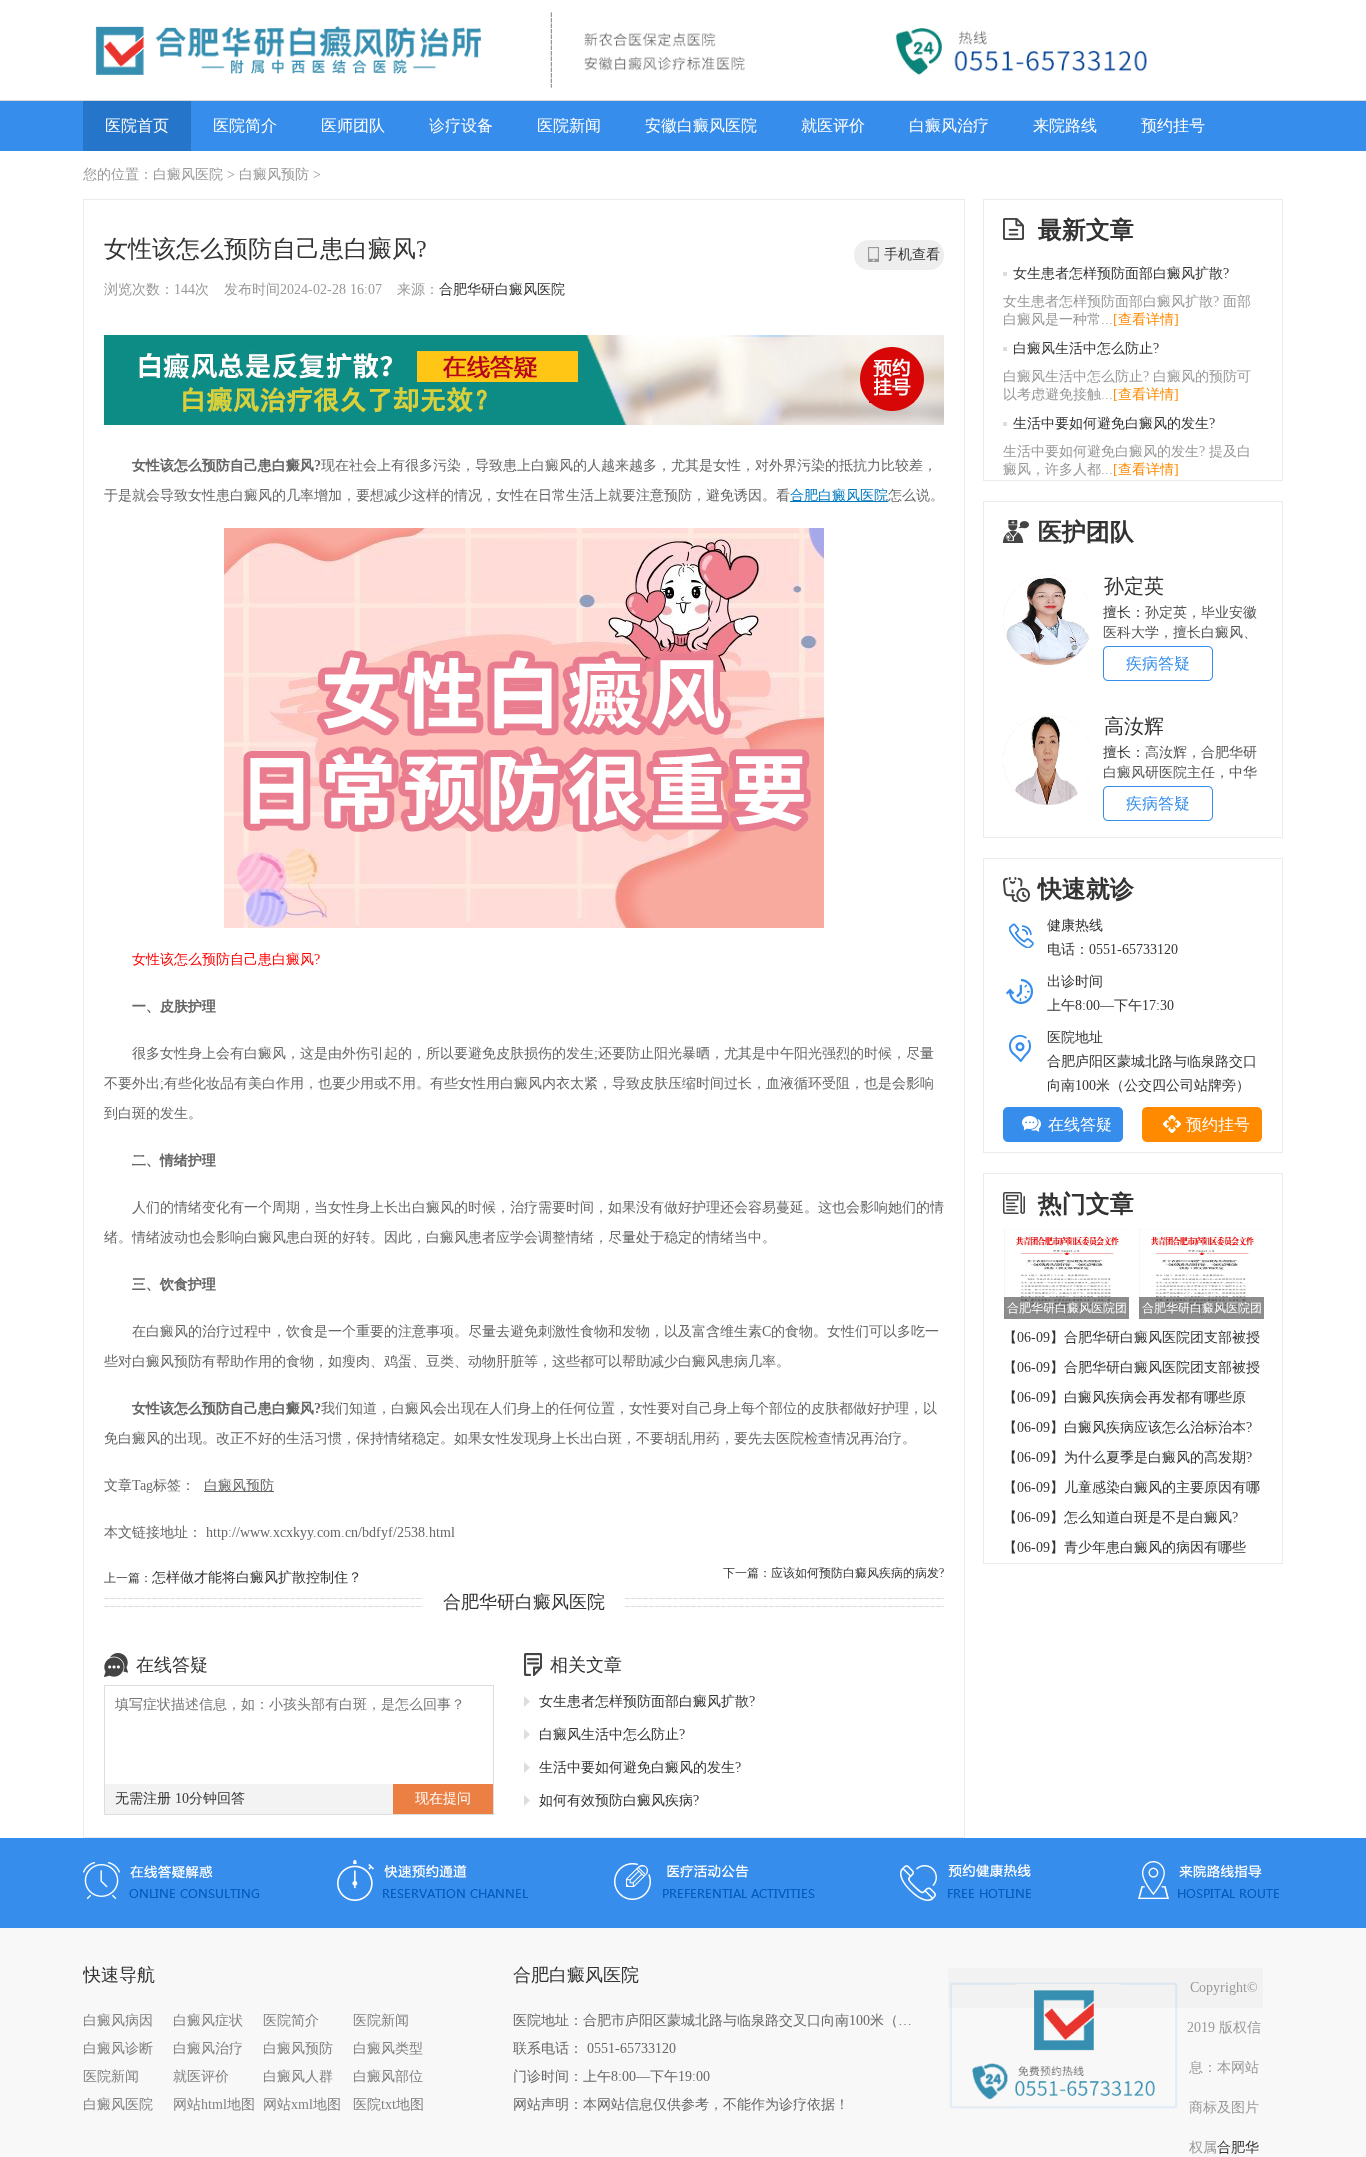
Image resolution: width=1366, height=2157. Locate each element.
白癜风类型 (388, 2048)
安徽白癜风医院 (701, 125)
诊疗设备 (461, 125)
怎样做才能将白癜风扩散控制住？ (257, 1577)
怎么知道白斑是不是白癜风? (1151, 1517)
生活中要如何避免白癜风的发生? (640, 1767)
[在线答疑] (524, 382)
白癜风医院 (188, 174)
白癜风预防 (274, 174)
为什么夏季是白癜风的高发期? (1158, 1457)
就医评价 (833, 125)
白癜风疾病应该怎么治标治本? (1158, 1427)
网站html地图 (214, 2104)
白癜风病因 (118, 2020)
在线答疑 (1080, 1124)
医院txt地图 (388, 2104)
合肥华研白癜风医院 (502, 289)
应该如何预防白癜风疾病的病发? (857, 1573)
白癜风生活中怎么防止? (612, 1734)
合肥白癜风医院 (839, 495)
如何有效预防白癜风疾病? (619, 1800)
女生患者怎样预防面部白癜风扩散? (647, 1701)
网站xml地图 (302, 2104)
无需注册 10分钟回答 (180, 1798)
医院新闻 (569, 125)
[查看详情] (1146, 319)
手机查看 (912, 254)
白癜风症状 (208, 2020)
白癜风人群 (298, 2076)
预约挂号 (1173, 125)
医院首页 (137, 125)
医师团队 (353, 125)
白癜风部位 (388, 2076)
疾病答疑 (1158, 663)
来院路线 (1065, 125)
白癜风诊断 (118, 2048)
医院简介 (245, 125)
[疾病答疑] (1048, 582)
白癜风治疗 (949, 125)
